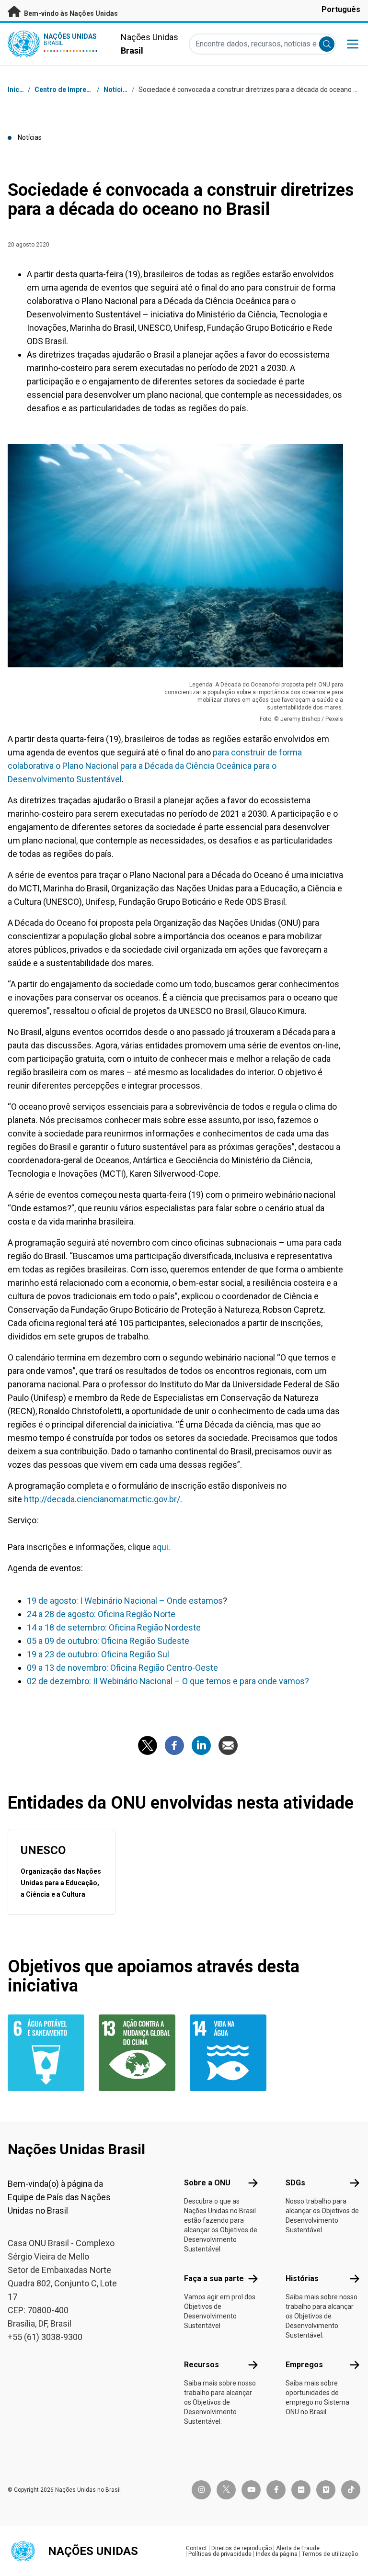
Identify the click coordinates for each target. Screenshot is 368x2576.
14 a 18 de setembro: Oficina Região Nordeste (114, 1627)
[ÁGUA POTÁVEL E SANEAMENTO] (47, 2053)
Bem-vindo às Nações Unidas (70, 13)
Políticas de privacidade (220, 2554)
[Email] (228, 1745)
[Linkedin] (201, 1745)
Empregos (304, 2365)
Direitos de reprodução (241, 2548)
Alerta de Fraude (298, 2548)
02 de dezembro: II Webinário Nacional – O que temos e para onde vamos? (168, 1681)
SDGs (295, 2183)
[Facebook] (174, 1745)
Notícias (117, 90)
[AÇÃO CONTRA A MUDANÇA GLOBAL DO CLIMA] (138, 2053)
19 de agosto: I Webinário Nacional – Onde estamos (125, 1601)
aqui (160, 1547)
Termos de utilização (330, 2554)
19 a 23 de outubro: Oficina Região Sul (98, 1654)
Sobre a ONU (207, 2183)
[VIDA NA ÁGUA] (230, 2053)
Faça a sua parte (214, 2278)
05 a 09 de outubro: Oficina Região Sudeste (108, 1641)
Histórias (302, 2278)
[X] (148, 1745)
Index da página (277, 2554)
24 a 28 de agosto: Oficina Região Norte (101, 1614)
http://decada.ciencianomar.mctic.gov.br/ (102, 1499)
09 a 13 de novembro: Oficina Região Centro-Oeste (122, 1668)
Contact (196, 2548)
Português (341, 9)
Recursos (201, 2365)
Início (17, 90)
